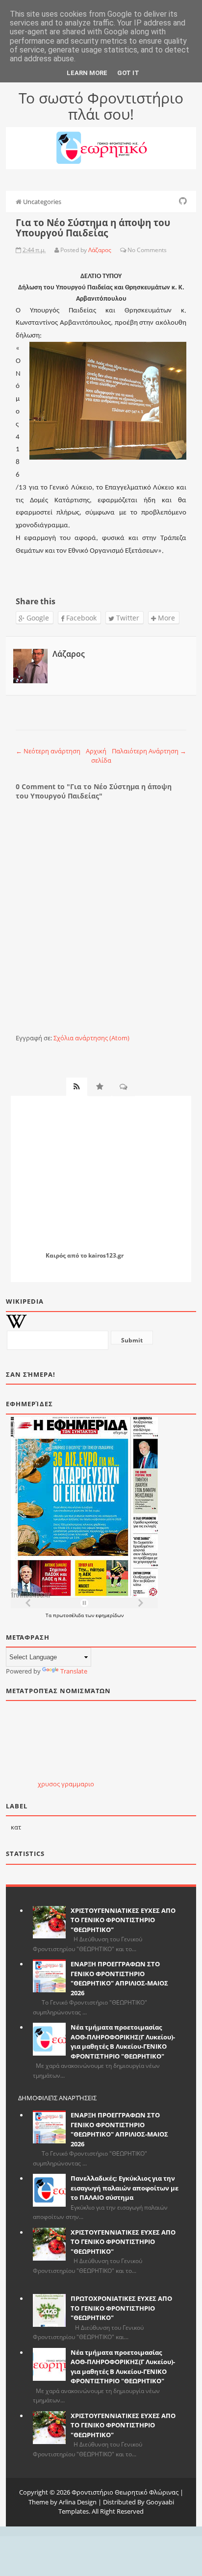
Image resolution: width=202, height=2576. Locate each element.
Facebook (80, 618)
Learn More (87, 73)
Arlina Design (78, 2502)
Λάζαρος (69, 654)
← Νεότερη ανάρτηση (48, 751)
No (131, 250)
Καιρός (56, 1255)
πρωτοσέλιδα (69, 1615)
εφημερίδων (110, 1615)
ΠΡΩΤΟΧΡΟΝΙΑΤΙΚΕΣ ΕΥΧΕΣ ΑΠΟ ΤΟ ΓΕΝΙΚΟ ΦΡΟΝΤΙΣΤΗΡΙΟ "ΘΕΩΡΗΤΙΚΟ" (121, 2308)
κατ (16, 1827)
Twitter (127, 618)
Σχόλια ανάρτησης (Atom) (91, 1038)
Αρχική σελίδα (99, 756)
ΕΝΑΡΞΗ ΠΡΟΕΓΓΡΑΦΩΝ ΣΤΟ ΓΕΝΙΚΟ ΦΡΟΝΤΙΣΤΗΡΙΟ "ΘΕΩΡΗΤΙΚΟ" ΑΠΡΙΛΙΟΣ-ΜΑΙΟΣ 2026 (119, 1978)
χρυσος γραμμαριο (66, 1784)
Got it (128, 73)
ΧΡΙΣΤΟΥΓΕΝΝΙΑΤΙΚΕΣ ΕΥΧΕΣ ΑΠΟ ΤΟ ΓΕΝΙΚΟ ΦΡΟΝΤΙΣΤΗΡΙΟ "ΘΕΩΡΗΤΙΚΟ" (123, 1920)
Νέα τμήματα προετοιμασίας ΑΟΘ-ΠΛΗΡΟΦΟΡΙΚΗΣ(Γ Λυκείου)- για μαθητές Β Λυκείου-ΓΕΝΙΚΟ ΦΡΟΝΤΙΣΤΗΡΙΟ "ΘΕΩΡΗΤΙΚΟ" (123, 2042)
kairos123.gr (106, 1255)
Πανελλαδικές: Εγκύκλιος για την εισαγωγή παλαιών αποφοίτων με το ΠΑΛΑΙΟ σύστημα (125, 2188)
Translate (74, 1671)
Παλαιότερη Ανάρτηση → (149, 751)
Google (37, 618)
